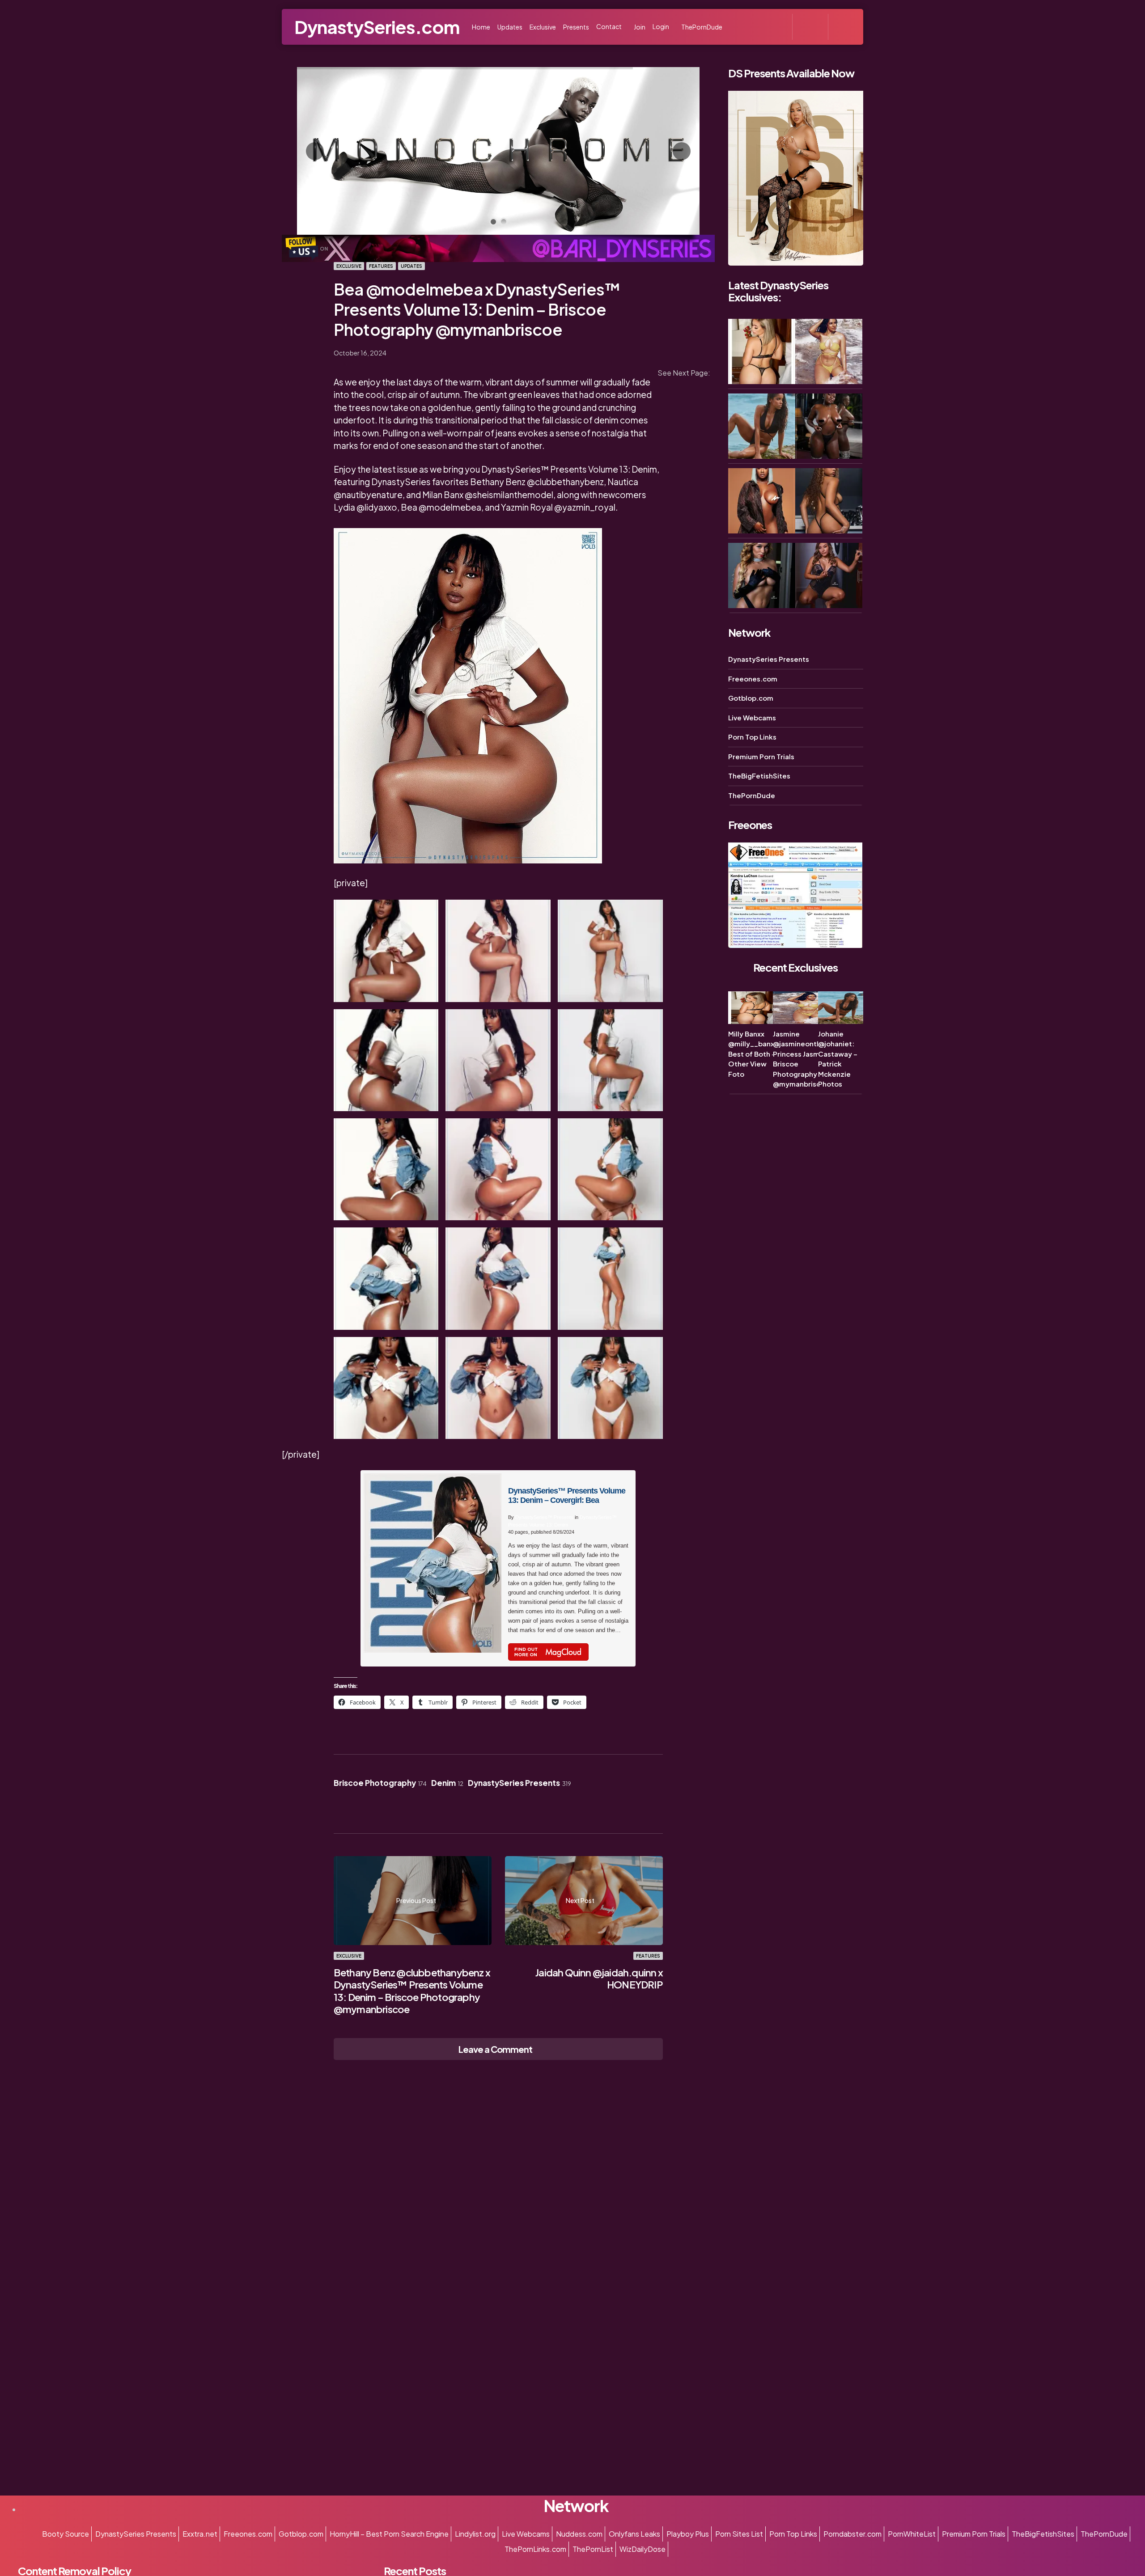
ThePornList (593, 2549)
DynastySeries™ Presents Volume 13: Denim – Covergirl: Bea (567, 1495)
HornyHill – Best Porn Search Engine (389, 2534)
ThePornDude (752, 795)
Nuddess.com (579, 2534)
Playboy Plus (688, 2534)
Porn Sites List (739, 2534)
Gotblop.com (751, 698)
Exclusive (349, 266)
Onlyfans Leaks (634, 2534)
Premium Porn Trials (761, 756)
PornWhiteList (912, 2534)
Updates (411, 266)
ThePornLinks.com (535, 2549)
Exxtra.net (200, 2534)
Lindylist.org (475, 2534)
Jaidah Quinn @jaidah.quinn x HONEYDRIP (599, 1979)
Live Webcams (752, 717)
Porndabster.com (852, 2534)
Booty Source (66, 2534)
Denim (447, 1783)
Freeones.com (753, 679)
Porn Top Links (752, 737)
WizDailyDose (642, 2549)
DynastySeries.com (377, 27)
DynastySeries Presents (519, 1783)
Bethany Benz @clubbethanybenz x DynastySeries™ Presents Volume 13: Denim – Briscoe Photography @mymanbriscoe (412, 1991)
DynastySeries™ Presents (544, 1517)
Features (381, 266)
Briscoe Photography (380, 1783)
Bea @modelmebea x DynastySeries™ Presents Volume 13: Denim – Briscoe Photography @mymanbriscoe (477, 309)
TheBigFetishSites (759, 776)
